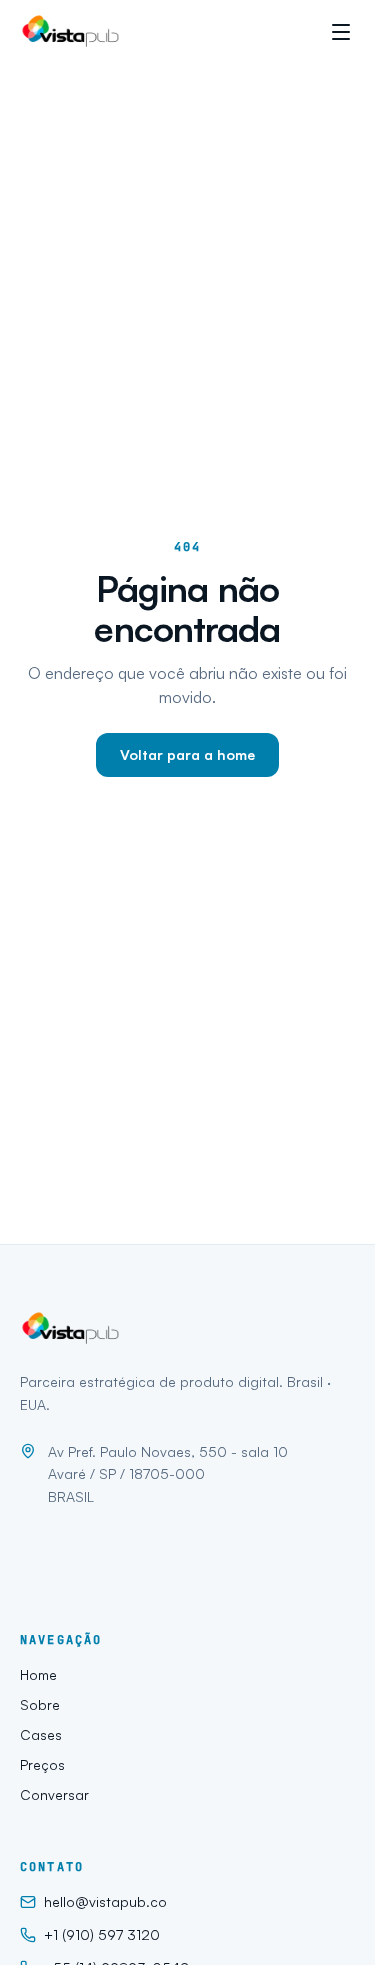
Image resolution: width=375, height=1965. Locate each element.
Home (38, 1674)
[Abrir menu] (341, 32)
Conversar (54, 1794)
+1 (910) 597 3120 (102, 1934)
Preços (42, 1764)
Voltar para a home (187, 754)
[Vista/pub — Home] (72, 32)
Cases (41, 1734)
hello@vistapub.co (105, 1901)
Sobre (40, 1704)
